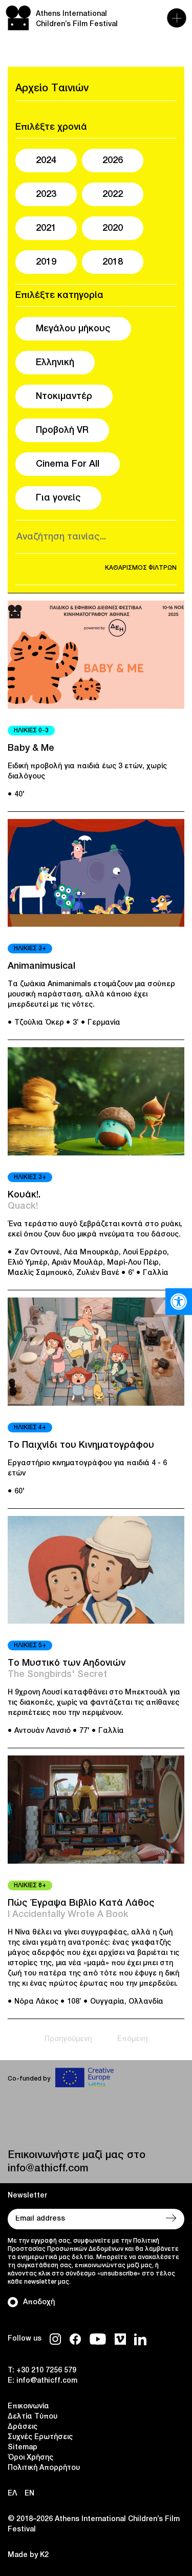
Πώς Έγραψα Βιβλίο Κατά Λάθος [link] (81, 1903)
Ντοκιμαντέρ (64, 396)
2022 (113, 194)
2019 (46, 262)
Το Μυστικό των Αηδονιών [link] (67, 1663)
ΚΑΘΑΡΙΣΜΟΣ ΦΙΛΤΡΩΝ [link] (141, 568)
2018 (113, 262)
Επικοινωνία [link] (28, 2407)
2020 (113, 228)
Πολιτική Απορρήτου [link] (44, 2468)
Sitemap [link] (23, 2448)
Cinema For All (68, 464)
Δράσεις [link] (23, 2427)
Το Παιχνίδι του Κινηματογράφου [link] (81, 1445)
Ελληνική (55, 363)
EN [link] (29, 2494)
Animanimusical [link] (41, 966)
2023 (46, 194)
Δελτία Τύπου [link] (33, 2417)
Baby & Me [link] (31, 748)
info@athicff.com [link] (48, 2169)
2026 (113, 161)
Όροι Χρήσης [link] (30, 2458)
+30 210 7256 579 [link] (46, 2371)
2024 (46, 161)
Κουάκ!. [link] (24, 1195)
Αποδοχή (39, 2302)
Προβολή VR (62, 430)
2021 (46, 228)
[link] (179, 1302)
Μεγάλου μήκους (73, 329)
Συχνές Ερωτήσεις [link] (40, 2437)
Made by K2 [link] (28, 2555)
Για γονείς (58, 498)
